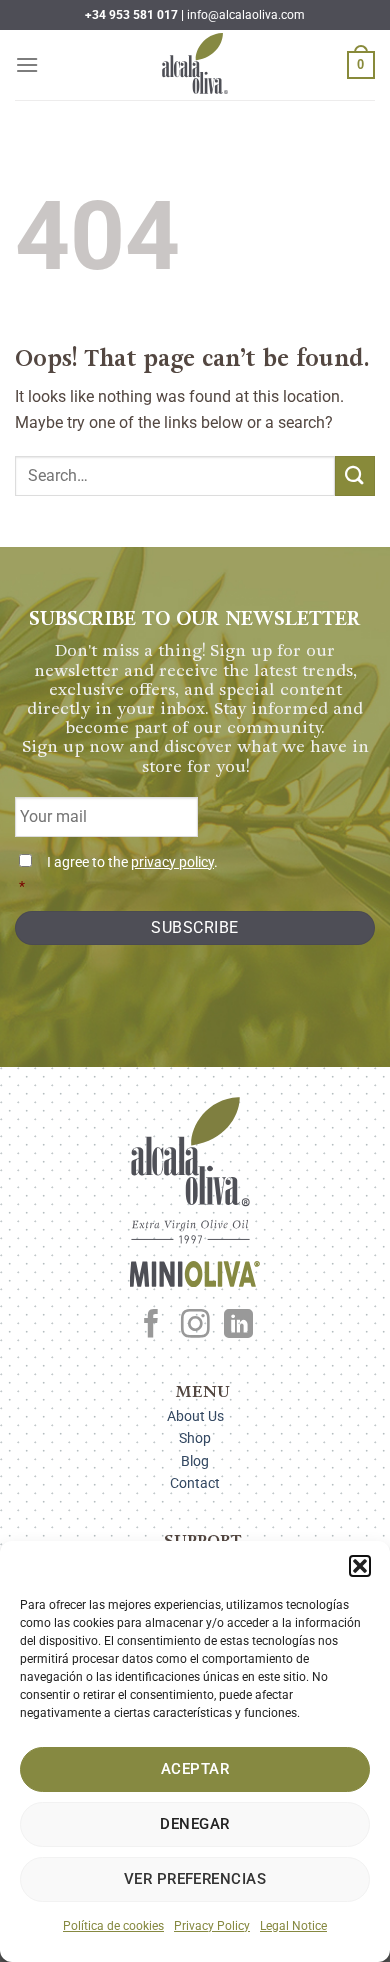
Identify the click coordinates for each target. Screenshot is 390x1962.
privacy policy (172, 862)
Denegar (194, 1824)
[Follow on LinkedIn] (238, 1326)
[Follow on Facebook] (151, 1326)
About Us (195, 1416)
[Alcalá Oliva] (195, 65)
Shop (195, 1438)
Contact (195, 1483)
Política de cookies (113, 1926)
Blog (195, 1461)
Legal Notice (293, 1926)
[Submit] (355, 475)
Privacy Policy (212, 1926)
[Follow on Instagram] (195, 1326)
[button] (360, 1566)
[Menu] (27, 64)
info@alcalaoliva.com (246, 15)
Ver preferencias (195, 1879)
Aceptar (195, 1769)
